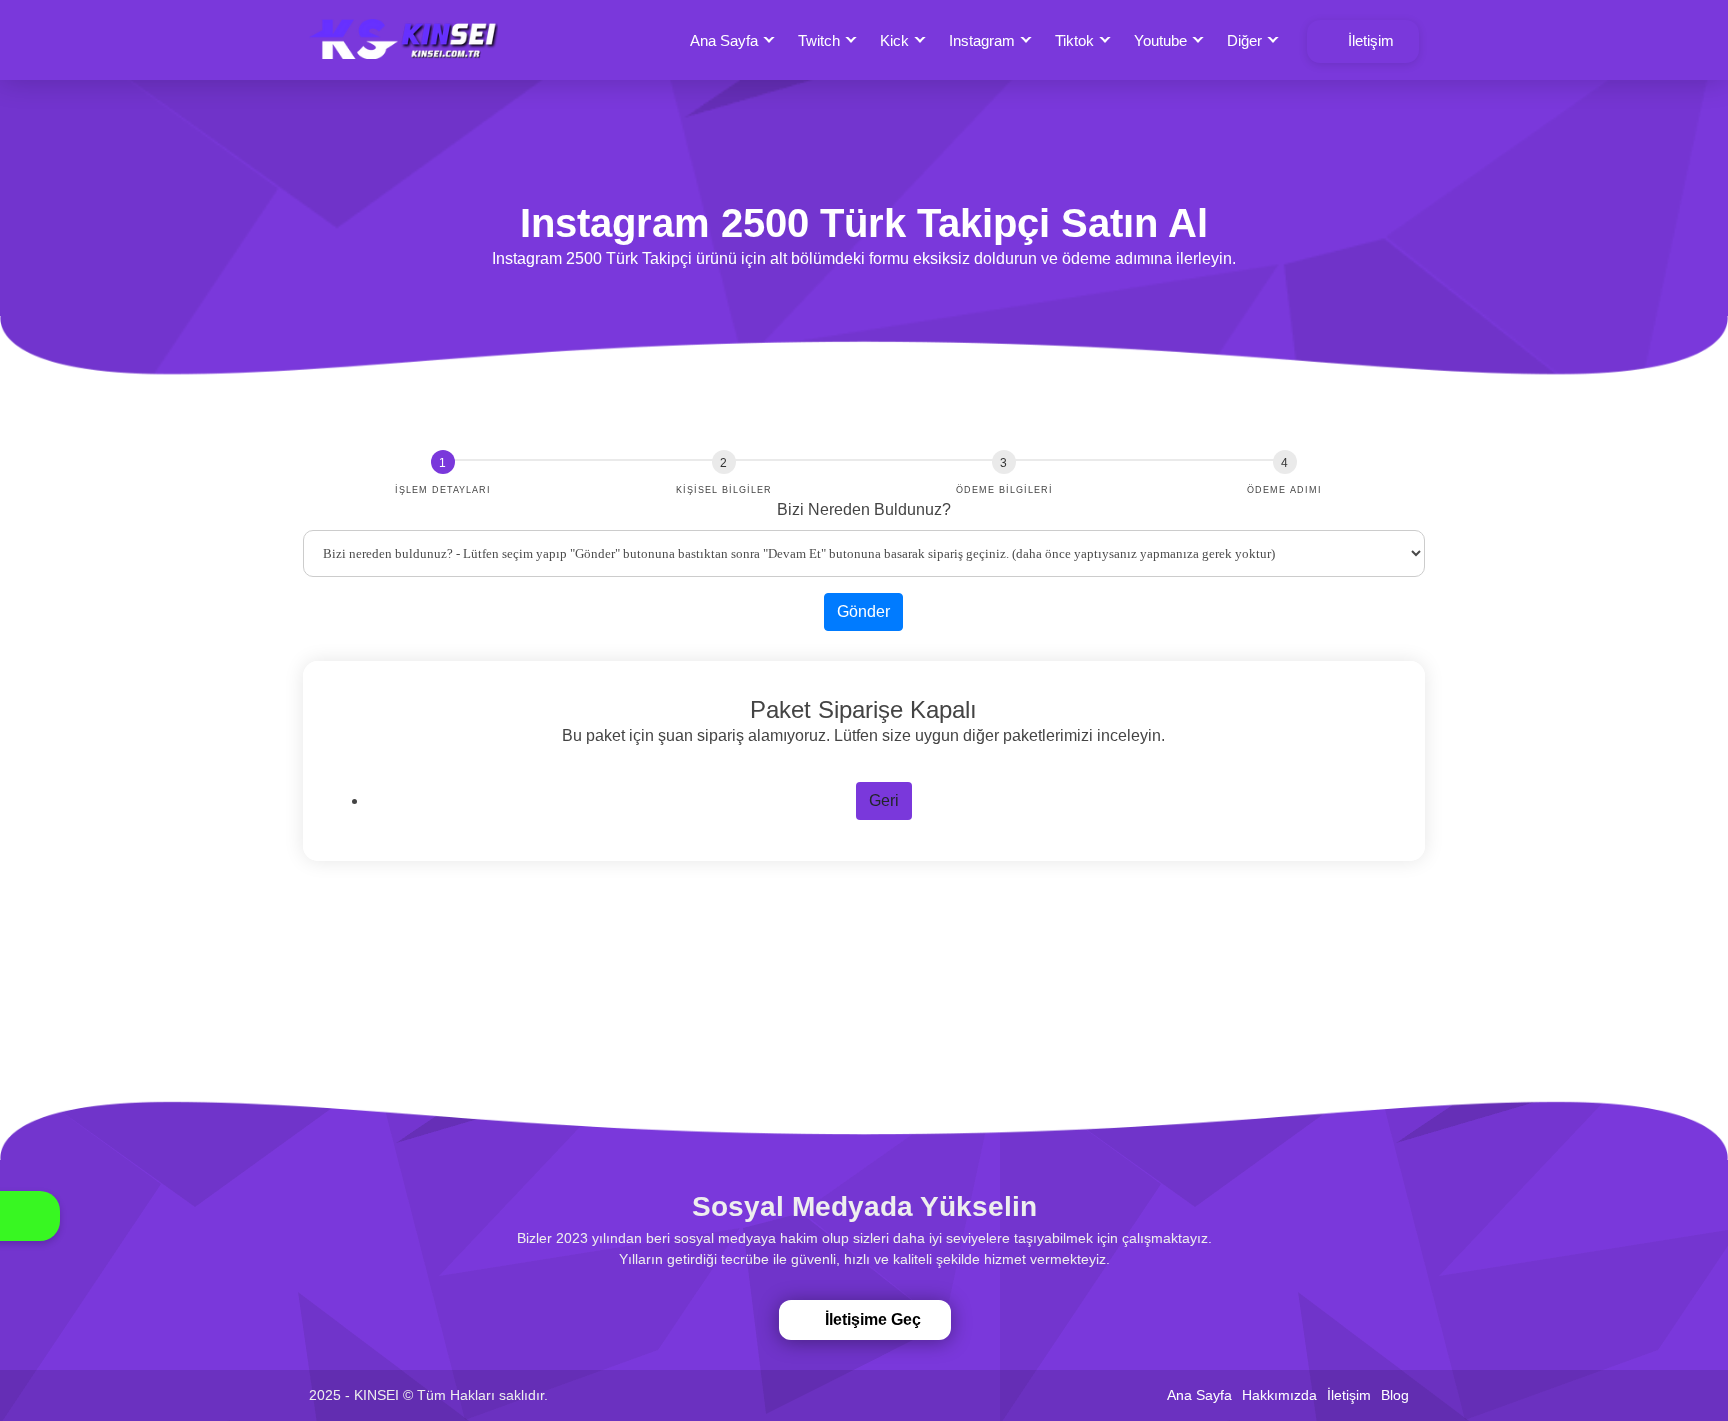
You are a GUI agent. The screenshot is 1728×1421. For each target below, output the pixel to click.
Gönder (863, 611)
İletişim (1369, 40)
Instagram (982, 40)
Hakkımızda (1279, 1395)
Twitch (819, 40)
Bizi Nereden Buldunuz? (864, 509)
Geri (884, 800)
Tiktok (1074, 40)
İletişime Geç (866, 1319)
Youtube (1160, 40)
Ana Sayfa (724, 40)
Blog (1395, 1395)
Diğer (1244, 40)
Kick (894, 40)
